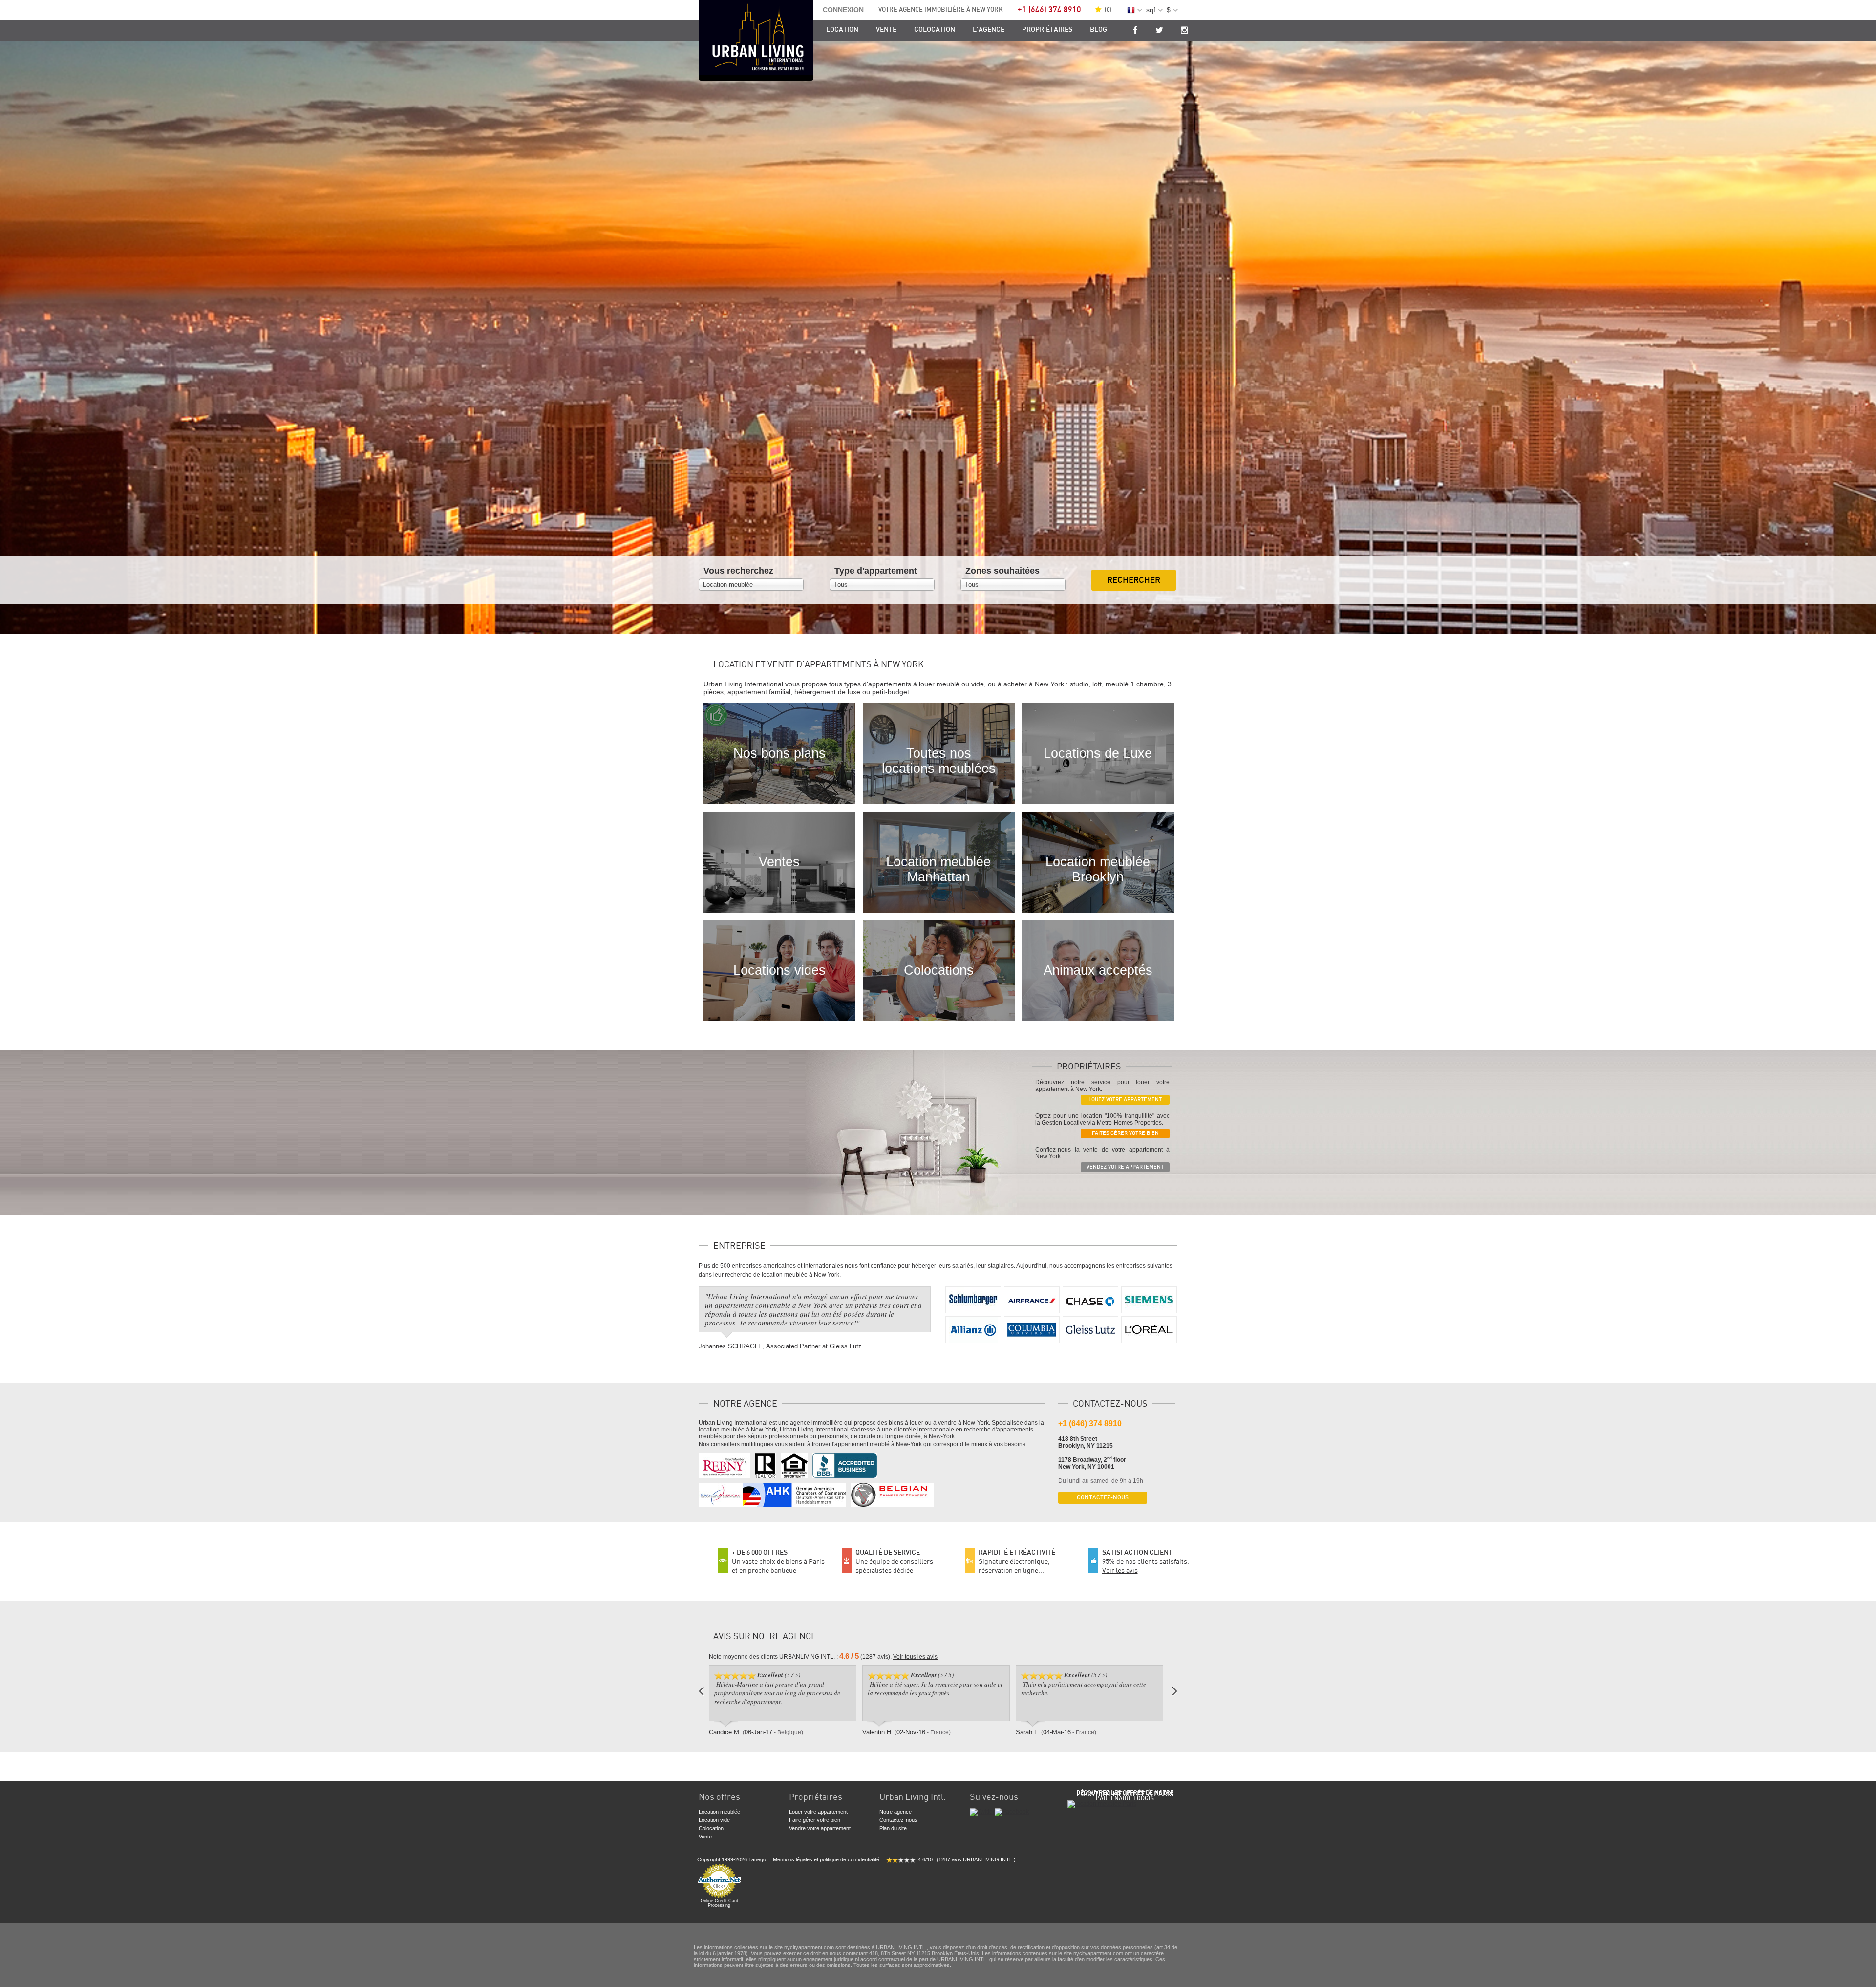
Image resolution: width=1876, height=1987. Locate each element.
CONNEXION (843, 10)
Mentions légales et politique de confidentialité (826, 1859)
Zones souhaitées (1002, 571)
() (1108, 10)
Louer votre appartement (818, 1812)
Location (842, 30)
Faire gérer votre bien (815, 1820)
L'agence (989, 30)
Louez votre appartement (1125, 1100)
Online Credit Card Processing (719, 1903)
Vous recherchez (738, 571)
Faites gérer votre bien (1125, 1133)
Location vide (714, 1820)
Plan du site (893, 1828)
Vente (886, 30)
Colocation (935, 30)
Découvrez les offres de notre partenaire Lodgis (1125, 1795)
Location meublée (719, 1812)
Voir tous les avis (915, 1657)
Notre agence (895, 1812)
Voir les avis (1120, 1570)
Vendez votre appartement (1125, 1167)
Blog (1098, 30)
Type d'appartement (876, 571)
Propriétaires (1047, 30)
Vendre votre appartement (820, 1828)
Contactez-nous (1103, 1497)
